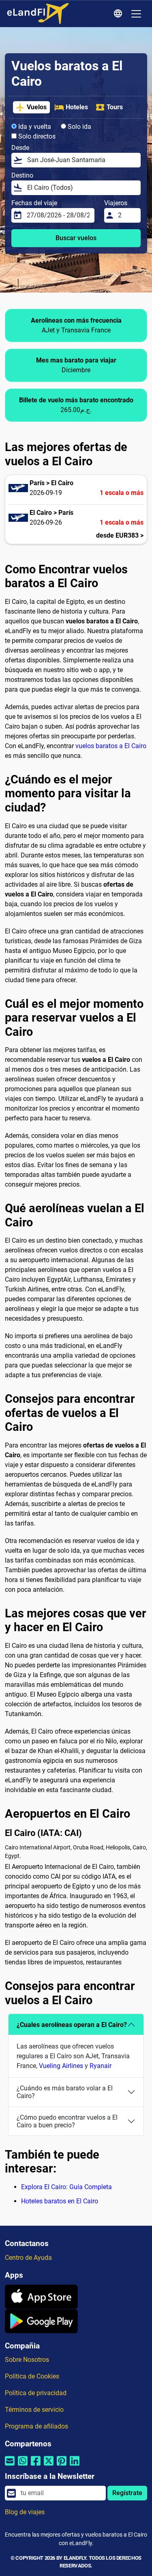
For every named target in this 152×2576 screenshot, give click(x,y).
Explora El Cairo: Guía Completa (66, 2187)
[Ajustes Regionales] (119, 14)
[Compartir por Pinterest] (62, 2466)
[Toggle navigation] (136, 14)
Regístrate (127, 2493)
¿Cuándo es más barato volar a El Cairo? (65, 2092)
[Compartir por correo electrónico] (10, 2466)
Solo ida (79, 127)
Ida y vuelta (34, 127)
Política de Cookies (32, 2376)
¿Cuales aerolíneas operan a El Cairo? (72, 2025)
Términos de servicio (34, 2410)
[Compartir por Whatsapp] (23, 2466)
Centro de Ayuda (28, 2258)
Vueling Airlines (61, 2066)
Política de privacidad (36, 2393)
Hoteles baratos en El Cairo (60, 2201)
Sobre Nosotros (27, 2360)
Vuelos (37, 107)
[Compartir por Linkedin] (75, 2466)
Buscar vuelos (76, 238)
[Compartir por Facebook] (36, 2466)
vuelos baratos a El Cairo (111, 746)
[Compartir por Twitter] (49, 2466)
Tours (115, 107)
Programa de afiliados (36, 2426)
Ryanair (101, 2066)
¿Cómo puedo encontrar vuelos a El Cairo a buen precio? (67, 2121)
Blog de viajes (25, 2512)
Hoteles (77, 107)
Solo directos (36, 136)
